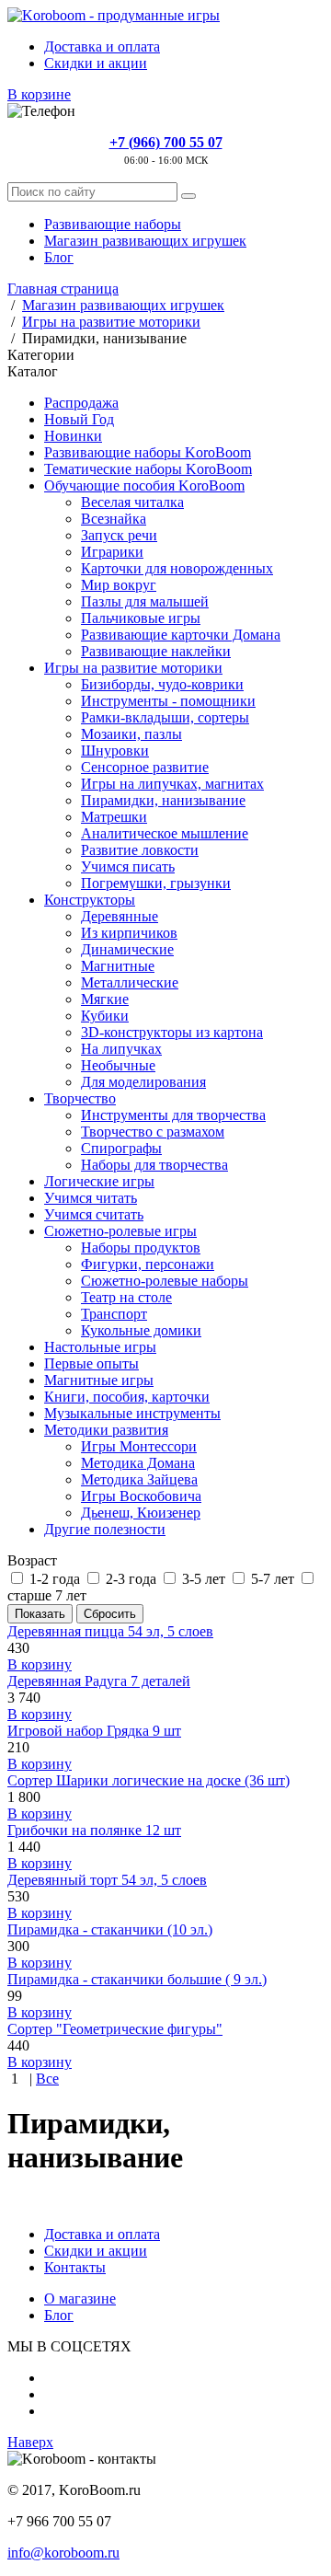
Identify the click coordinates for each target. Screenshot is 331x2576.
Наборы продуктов (141, 1248)
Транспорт (114, 1314)
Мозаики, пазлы (131, 734)
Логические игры (99, 1181)
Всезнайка (114, 519)
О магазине (80, 2299)
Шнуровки (115, 751)
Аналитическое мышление (165, 833)
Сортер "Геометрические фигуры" (115, 2029)
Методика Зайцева (139, 1479)
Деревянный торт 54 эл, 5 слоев (107, 1880)
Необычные (118, 1065)
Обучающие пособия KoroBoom (144, 485)
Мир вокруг (119, 585)
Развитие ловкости (140, 850)
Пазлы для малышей (145, 601)
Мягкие (105, 999)
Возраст (32, 1560)
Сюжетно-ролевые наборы (165, 1281)
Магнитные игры (99, 1380)
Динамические (127, 949)
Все (47, 2079)
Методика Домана (138, 1463)
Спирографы (121, 1148)
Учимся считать (94, 1214)
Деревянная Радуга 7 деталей (99, 1681)
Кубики (105, 1016)
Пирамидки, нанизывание (163, 800)
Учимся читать (91, 1198)
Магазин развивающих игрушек (145, 241)
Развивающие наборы (113, 224)
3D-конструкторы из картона (172, 1032)
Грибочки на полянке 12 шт (94, 1830)
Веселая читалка (132, 502)
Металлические (130, 982)
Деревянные (120, 916)
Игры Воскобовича (141, 1496)
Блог (59, 257)
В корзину (40, 1664)
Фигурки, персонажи (148, 1264)
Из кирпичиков (129, 933)
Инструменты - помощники (168, 701)
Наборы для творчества (154, 1165)
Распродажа (81, 403)
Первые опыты (91, 1363)
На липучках (121, 1049)
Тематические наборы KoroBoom (148, 469)
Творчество (80, 1098)
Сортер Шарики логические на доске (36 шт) (148, 1780)
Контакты (75, 2267)
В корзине (39, 94)
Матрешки (114, 817)
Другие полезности (105, 1529)
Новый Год (79, 419)
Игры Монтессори (139, 1446)
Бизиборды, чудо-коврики (162, 684)
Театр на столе (126, 1297)
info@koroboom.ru (63, 2553)
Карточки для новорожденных (177, 568)
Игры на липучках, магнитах (172, 784)
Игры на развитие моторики (133, 668)
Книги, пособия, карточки (127, 1397)
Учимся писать (128, 866)
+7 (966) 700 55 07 (166, 142)
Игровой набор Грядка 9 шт (94, 1731)
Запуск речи (119, 535)
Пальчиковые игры (141, 618)
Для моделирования (143, 1082)
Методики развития (106, 1430)
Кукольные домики (141, 1330)
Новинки (73, 436)
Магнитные (118, 966)
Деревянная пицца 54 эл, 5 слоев (110, 1631)
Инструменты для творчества (173, 1115)
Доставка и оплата (102, 46)
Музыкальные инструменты (132, 1413)
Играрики (112, 552)
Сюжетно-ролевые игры (120, 1231)
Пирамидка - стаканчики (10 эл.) (110, 1929)
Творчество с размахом (153, 1132)
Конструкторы (90, 900)
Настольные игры (100, 1347)
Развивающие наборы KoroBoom (148, 452)
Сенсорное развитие (145, 767)
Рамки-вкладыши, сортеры (165, 717)
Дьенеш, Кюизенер (141, 1513)
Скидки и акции (96, 63)
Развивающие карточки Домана (181, 635)
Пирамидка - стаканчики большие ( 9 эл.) (137, 1979)
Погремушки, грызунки (156, 883)
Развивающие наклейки (156, 651)
